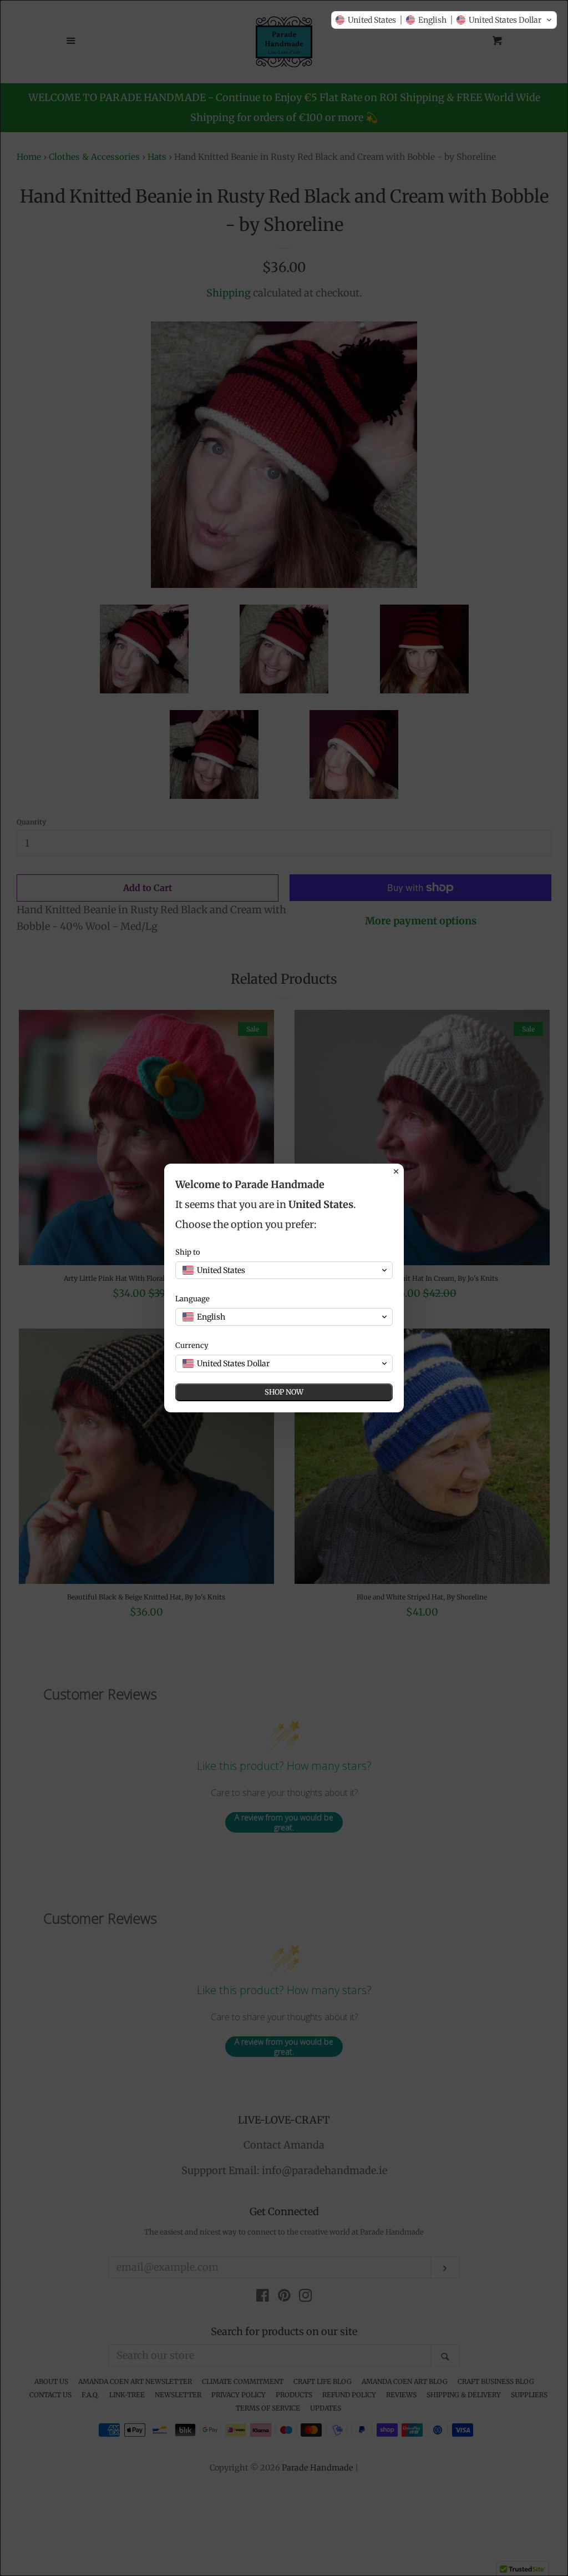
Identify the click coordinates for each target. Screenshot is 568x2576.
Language (192, 1299)
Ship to (188, 1252)
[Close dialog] (396, 1171)
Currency (192, 1345)
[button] (444, 20)
